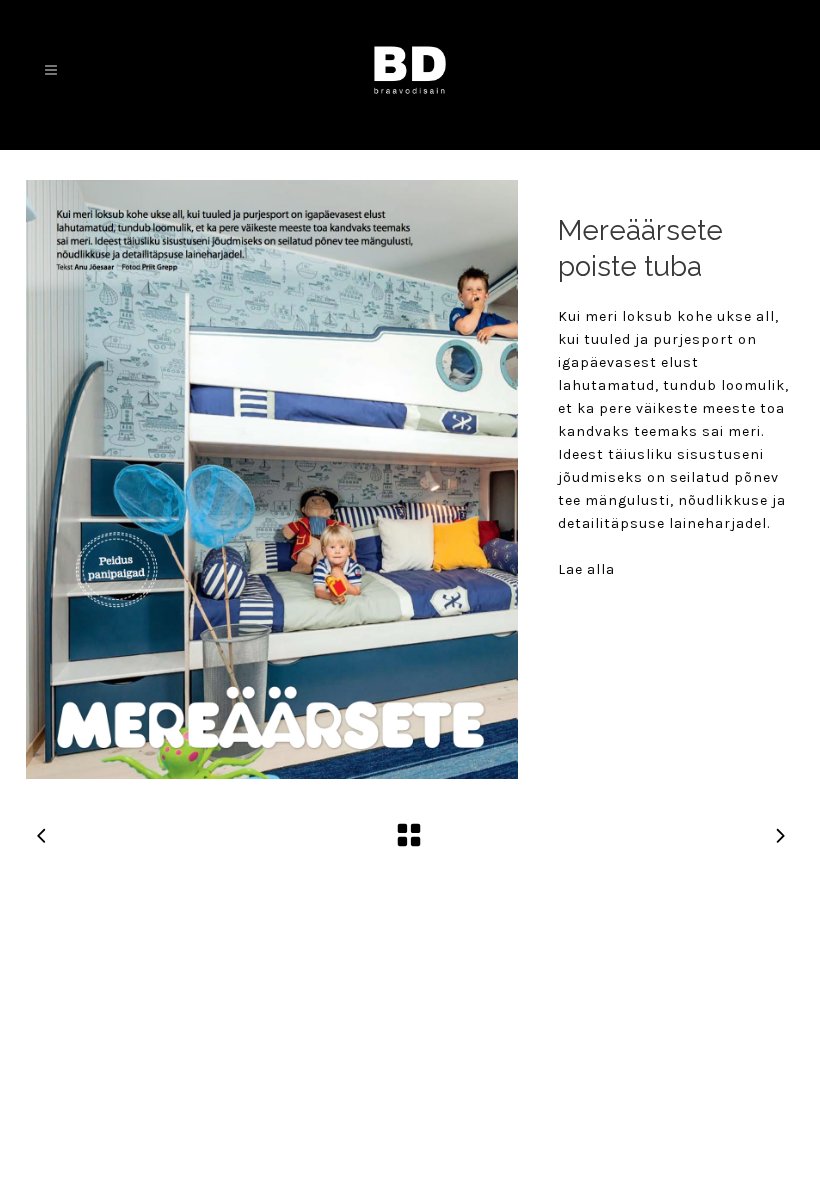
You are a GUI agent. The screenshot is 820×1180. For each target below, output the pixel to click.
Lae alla (586, 569)
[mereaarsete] (272, 479)
